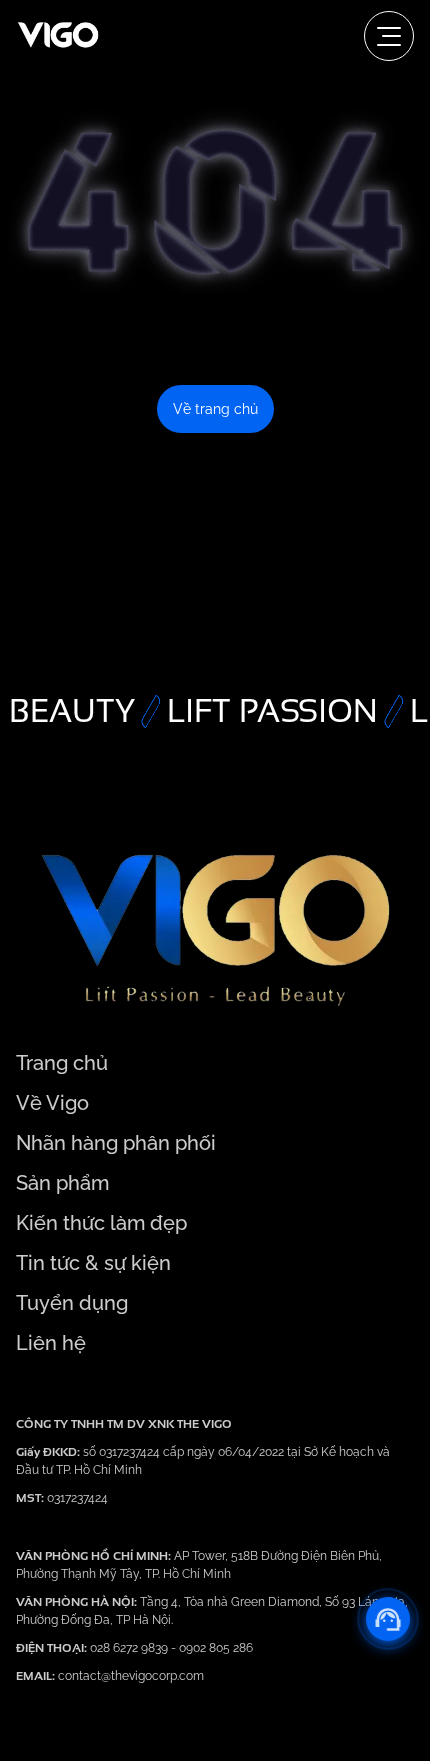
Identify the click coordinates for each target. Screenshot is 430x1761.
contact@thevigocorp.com (129, 1676)
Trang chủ (62, 1063)
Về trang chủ (215, 409)
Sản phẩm (62, 1183)
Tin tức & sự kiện (93, 1263)
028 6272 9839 (130, 1648)
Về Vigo (52, 1103)
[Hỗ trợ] (388, 1619)
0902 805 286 (216, 1648)
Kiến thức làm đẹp (101, 1223)
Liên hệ (51, 1343)
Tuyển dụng (72, 1303)
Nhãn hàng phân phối (116, 1143)
